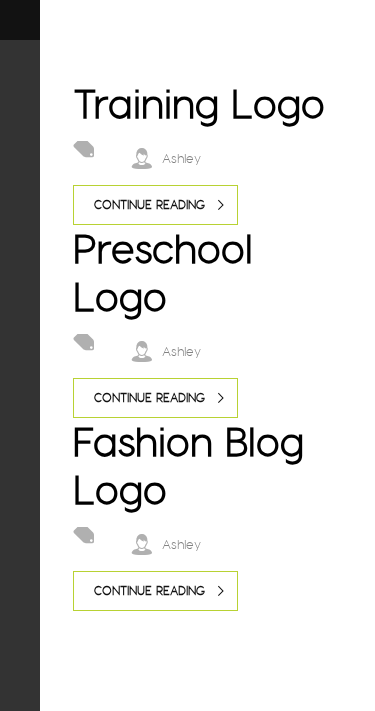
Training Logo (199, 103)
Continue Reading (149, 204)
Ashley (181, 158)
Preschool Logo (163, 272)
